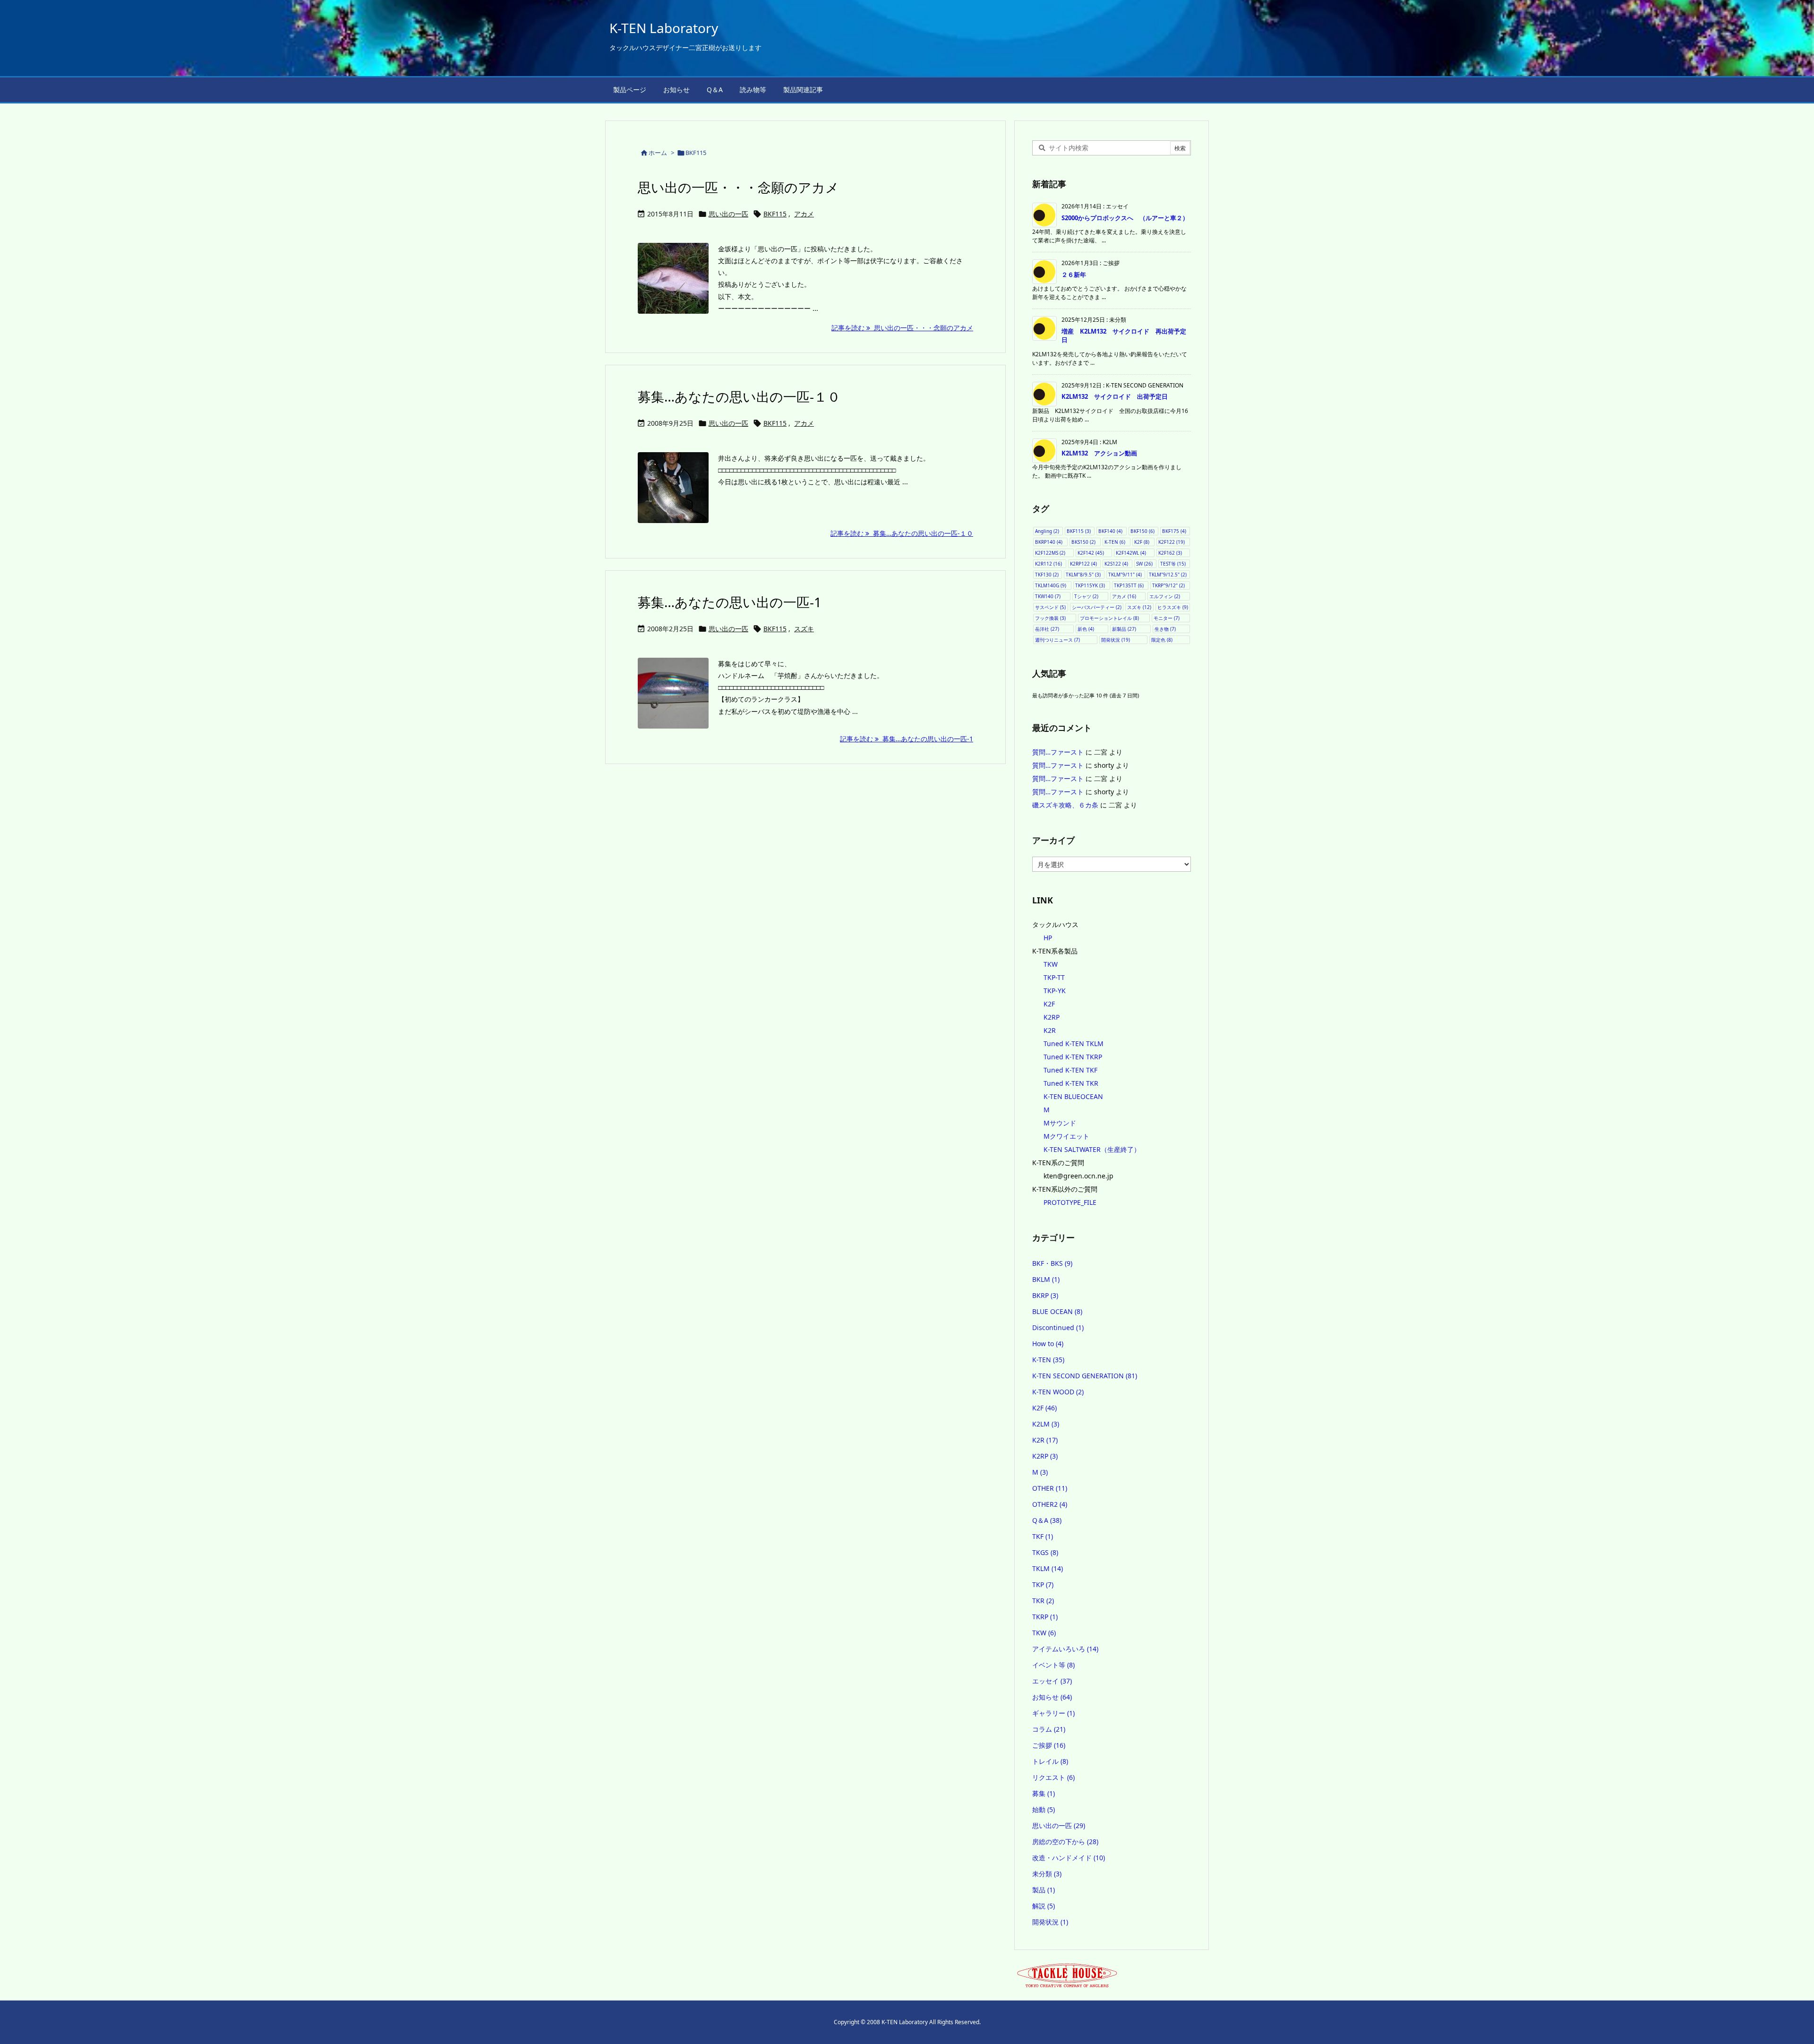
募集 (1044, 1793)
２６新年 (1074, 275)
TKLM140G (1051, 585)
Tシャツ (1086, 596)
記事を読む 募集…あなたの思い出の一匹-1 (907, 739)
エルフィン (1165, 596)
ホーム (658, 153)
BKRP (1045, 1295)
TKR (1043, 1601)
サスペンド (1050, 607)
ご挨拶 (1049, 1745)
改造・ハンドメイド (1069, 1858)
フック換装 (1050, 618)
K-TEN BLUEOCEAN (1073, 1096)
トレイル (1050, 1761)
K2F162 (1170, 553)
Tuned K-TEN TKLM (1074, 1043)
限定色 (1162, 640)
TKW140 (1048, 596)
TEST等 (1173, 564)
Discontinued (1058, 1327)
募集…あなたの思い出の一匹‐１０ (739, 396)
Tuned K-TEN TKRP (1073, 1057)
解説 (1044, 1906)
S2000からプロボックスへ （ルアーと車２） (1125, 218)
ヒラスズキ (1173, 607)
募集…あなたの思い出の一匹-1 (730, 602)
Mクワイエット (1066, 1136)
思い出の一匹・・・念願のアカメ (738, 187)
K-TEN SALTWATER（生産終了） (1092, 1149)
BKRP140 (1049, 542)
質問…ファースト (1058, 752)
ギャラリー (1053, 1713)
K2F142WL (1131, 553)
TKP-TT (1054, 977)
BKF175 (1174, 531)
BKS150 (1083, 542)
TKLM (1048, 1568)
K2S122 (1116, 564)
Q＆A (1047, 1520)
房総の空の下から (1065, 1842)
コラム (1049, 1729)
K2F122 (1172, 542)
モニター (1167, 618)
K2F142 (1091, 553)
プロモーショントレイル (1109, 618)
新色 (1086, 629)
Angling (1047, 531)
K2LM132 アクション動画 (1099, 453)
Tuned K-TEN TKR (1071, 1083)
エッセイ (1052, 1681)
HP (1048, 938)
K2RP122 (1083, 564)
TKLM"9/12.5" (1168, 575)
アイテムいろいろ (1065, 1649)
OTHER (1050, 1488)
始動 (1044, 1809)
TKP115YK (1090, 585)
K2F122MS (1050, 553)
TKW (1051, 964)
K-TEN (1115, 542)
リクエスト (1053, 1777)
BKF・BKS (1052, 1263)
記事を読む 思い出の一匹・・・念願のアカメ (902, 328)
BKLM (1046, 1279)
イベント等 (1053, 1665)
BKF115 (775, 214)
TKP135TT (1129, 585)
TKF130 (1047, 575)
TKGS (1045, 1552)
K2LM (1046, 1424)
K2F (1142, 542)
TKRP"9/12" (1168, 585)
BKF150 (1142, 531)
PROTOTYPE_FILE (1070, 1202)
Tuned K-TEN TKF (1070, 1070)
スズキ (804, 629)
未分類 (1047, 1874)
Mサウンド (1060, 1123)
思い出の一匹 (728, 214)
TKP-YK (1055, 991)
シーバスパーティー (1097, 607)
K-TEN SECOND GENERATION (1085, 1376)
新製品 (1124, 629)
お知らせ (1052, 1697)
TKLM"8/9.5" (1083, 575)
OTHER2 (1050, 1504)
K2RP (1052, 1017)
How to (1048, 1344)
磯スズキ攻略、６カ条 (1065, 805)
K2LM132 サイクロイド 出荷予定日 (1115, 396)
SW (1144, 564)
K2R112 (1048, 564)
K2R (1050, 1030)
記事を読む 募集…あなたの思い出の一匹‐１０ (902, 533)
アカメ (804, 214)
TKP (1043, 1585)
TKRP (1045, 1617)
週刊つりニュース (1057, 640)
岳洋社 (1047, 629)
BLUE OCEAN (1057, 1311)
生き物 (1165, 629)
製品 (1044, 1890)
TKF (1043, 1536)
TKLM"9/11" (1125, 575)
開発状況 (1116, 640)
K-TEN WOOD (1058, 1392)
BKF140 (1110, 531)
